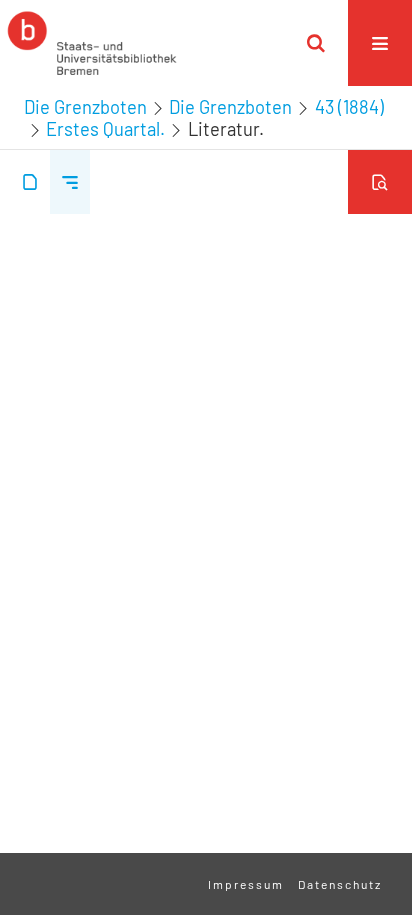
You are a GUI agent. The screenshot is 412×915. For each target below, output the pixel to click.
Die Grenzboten (85, 107)
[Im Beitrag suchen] (380, 182)
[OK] (316, 43)
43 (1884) (349, 107)
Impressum (246, 884)
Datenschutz (340, 884)
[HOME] (92, 43)
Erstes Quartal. (105, 129)
